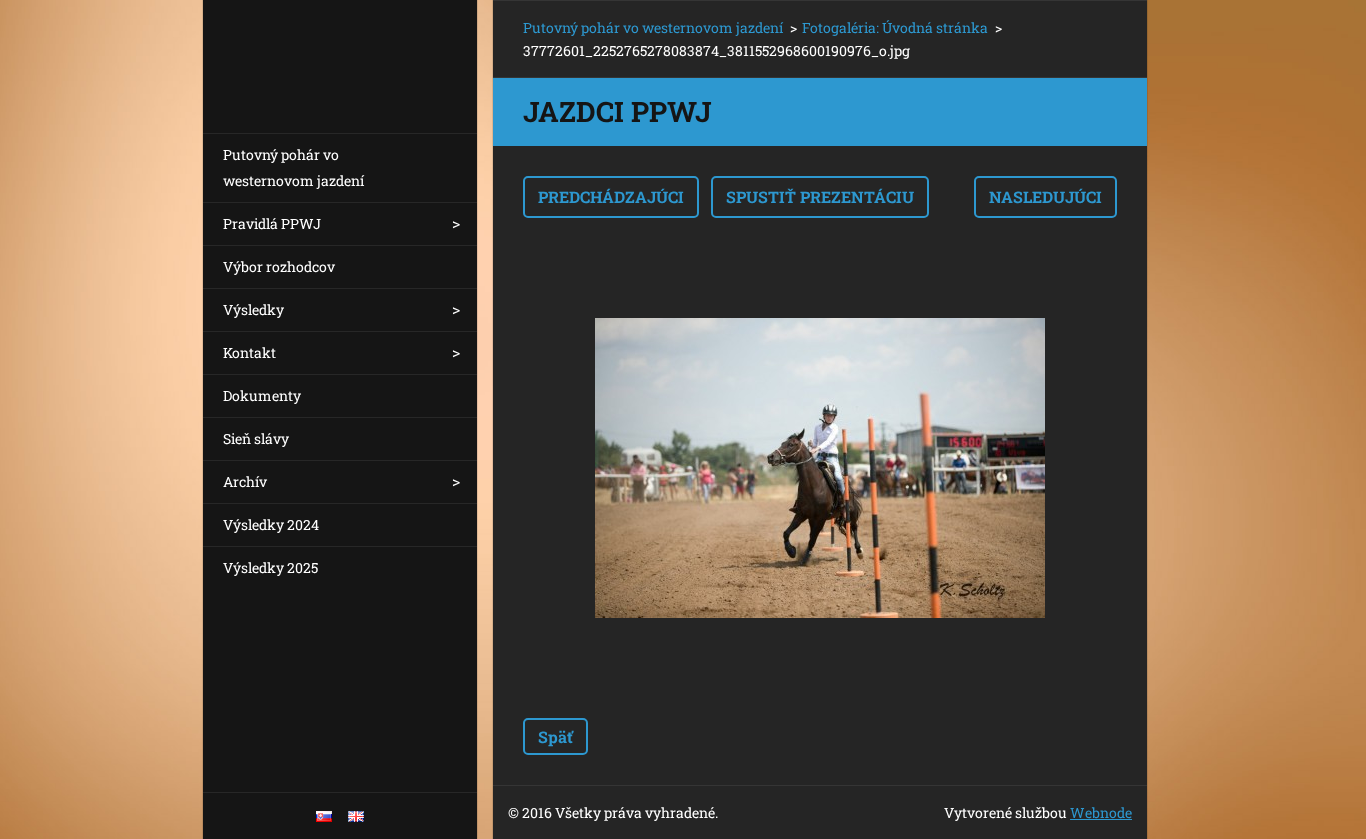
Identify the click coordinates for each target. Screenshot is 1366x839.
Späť (555, 736)
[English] (356, 816)
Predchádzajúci (611, 196)
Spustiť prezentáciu (820, 196)
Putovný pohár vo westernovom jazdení (293, 167)
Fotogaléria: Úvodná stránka (895, 27)
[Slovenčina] (324, 816)
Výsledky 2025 (270, 567)
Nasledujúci (1045, 196)
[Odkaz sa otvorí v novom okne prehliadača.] (820, 468)
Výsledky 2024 (271, 524)
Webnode (1101, 812)
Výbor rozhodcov (279, 266)
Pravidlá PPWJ (272, 223)
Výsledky (253, 309)
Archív (245, 481)
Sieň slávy (256, 438)
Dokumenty (262, 395)
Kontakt (249, 352)
